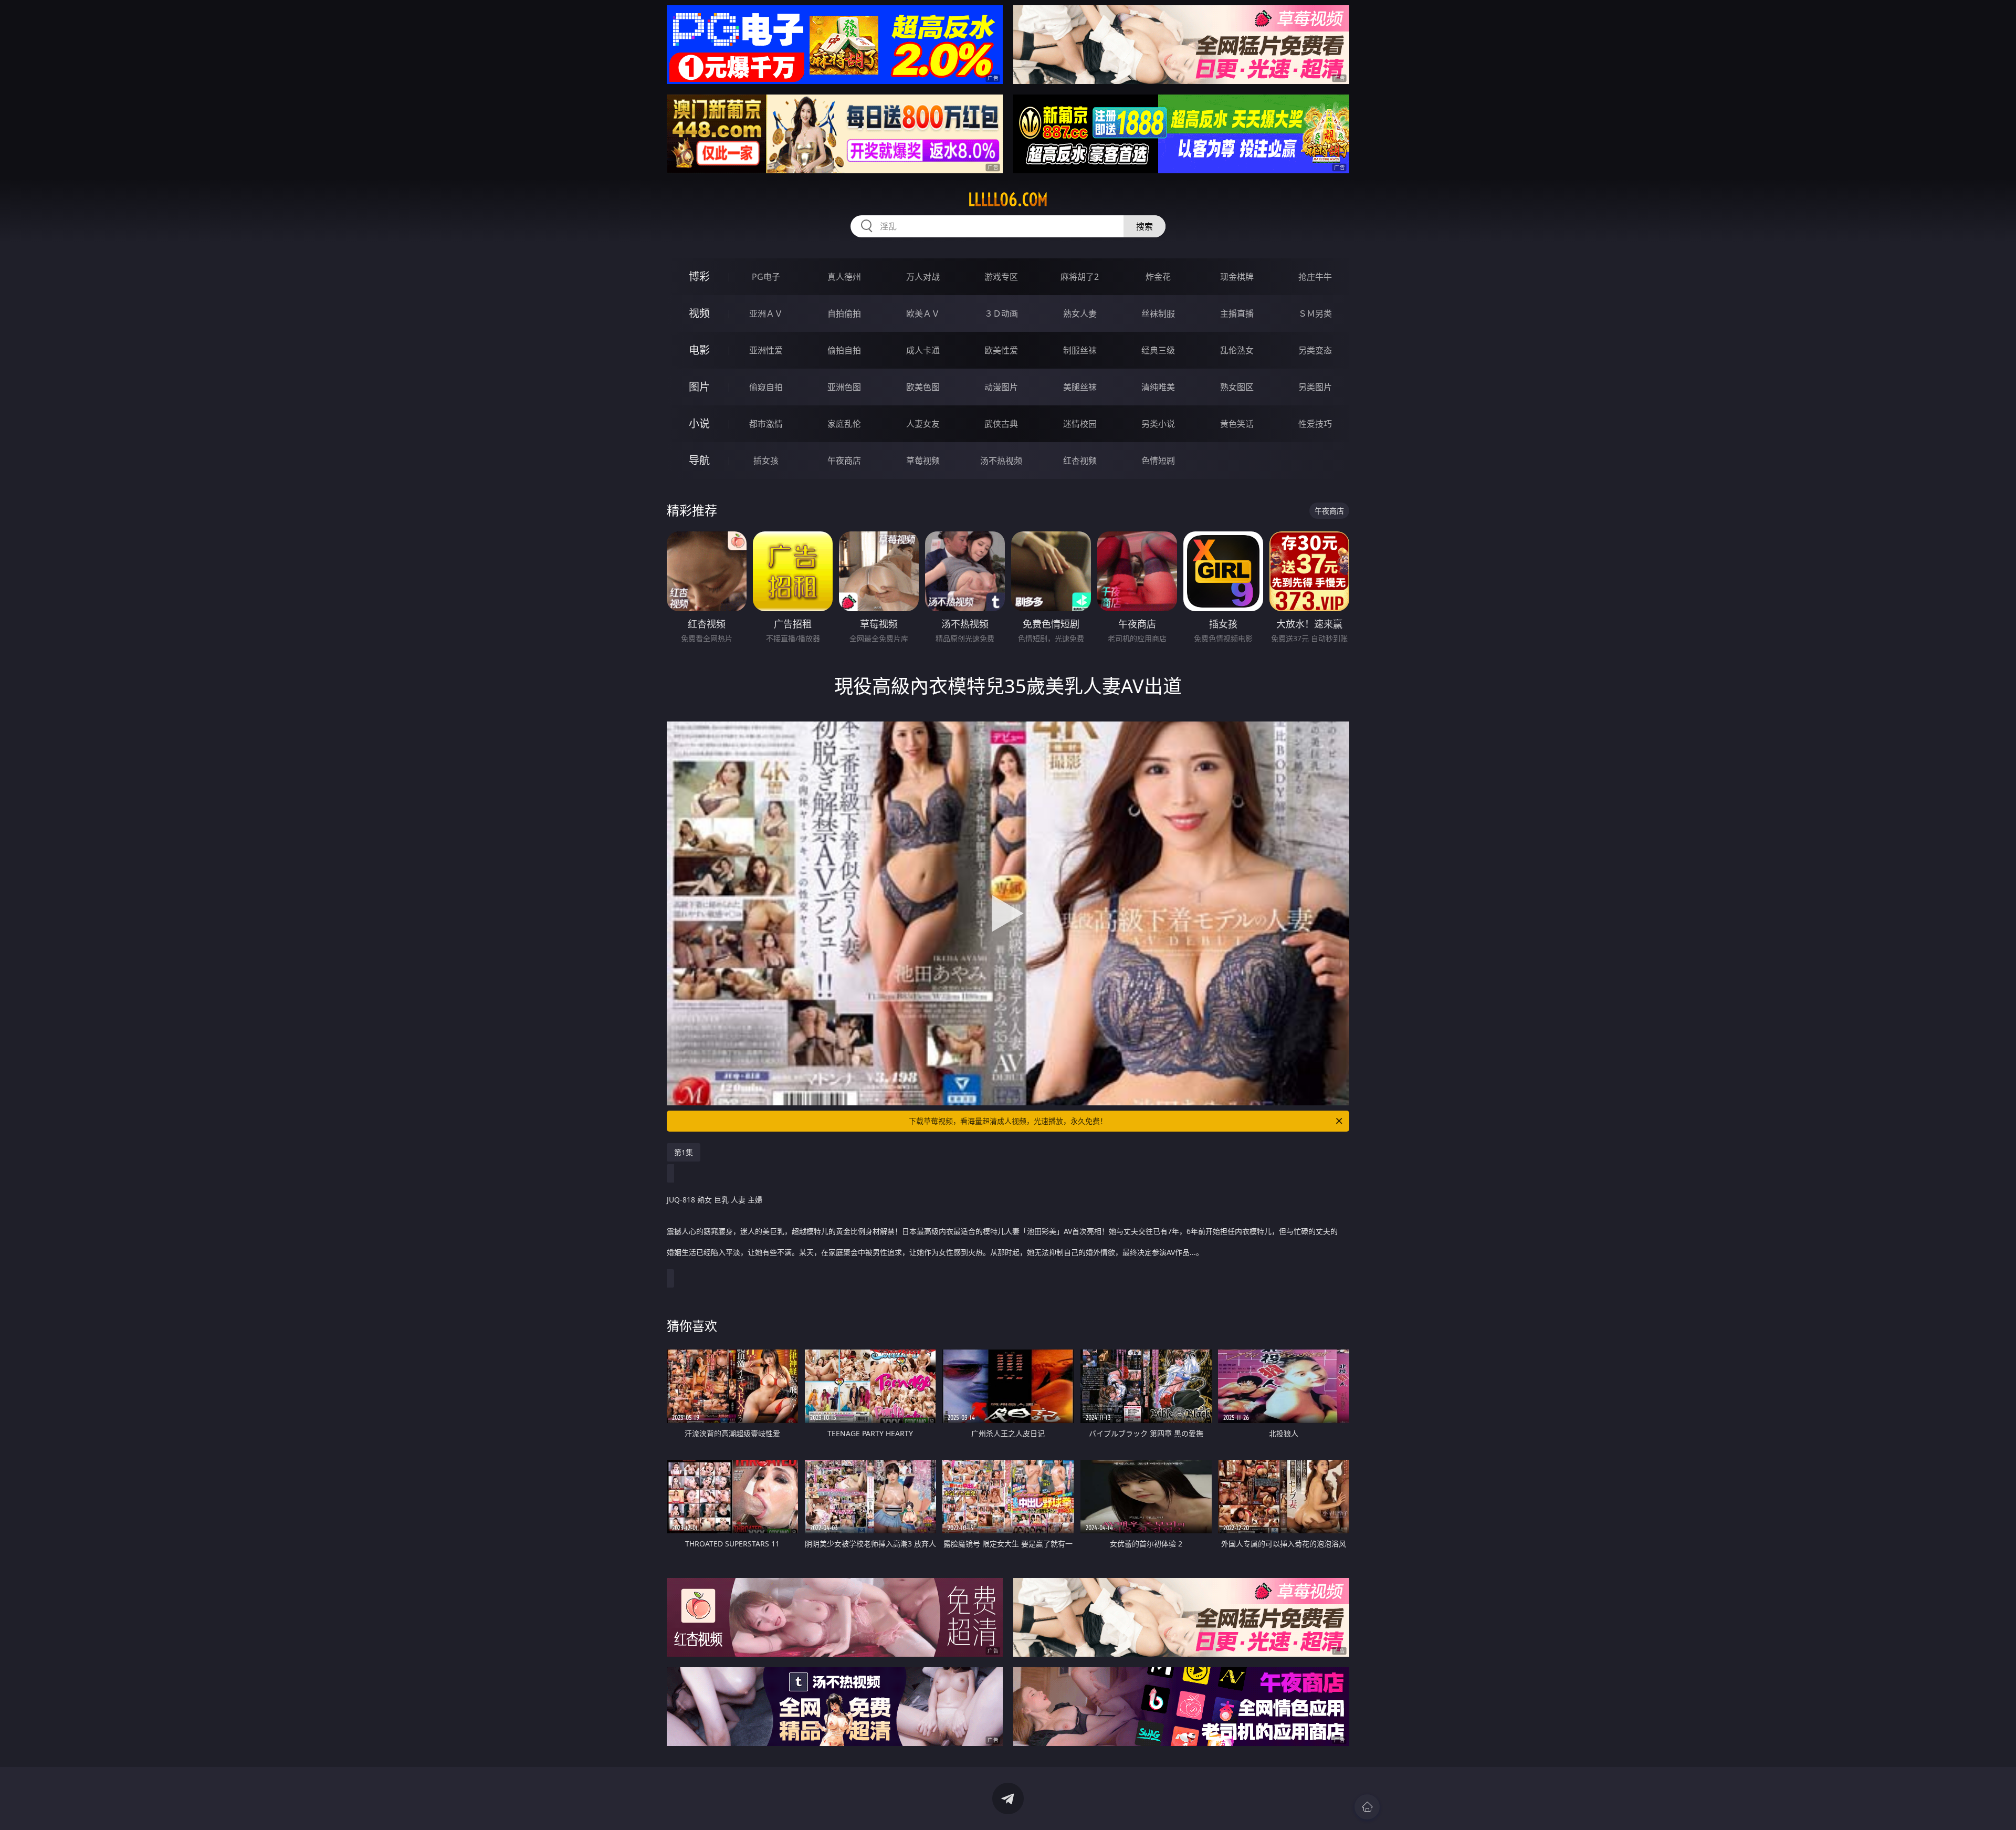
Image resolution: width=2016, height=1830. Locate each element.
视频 (699, 313)
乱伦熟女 (1237, 350)
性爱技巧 (1315, 424)
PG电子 (766, 277)
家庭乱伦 (844, 424)
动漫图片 (1001, 387)
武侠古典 (1001, 424)
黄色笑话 (1237, 424)
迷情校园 (1080, 424)
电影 (699, 350)
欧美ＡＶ (923, 313)
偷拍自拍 (844, 350)
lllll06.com (1008, 200)
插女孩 (766, 461)
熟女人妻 (1080, 313)
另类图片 (1315, 387)
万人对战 (923, 277)
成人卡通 (923, 350)
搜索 (1144, 226)
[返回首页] (1367, 1807)
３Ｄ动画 (1001, 313)
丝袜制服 (1158, 313)
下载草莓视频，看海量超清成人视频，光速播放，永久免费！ (1008, 1121)
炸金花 (1158, 277)
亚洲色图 (844, 387)
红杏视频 (1080, 461)
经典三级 (1158, 350)
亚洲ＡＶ (766, 313)
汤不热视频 (1001, 461)
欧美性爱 (1001, 350)
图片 (699, 387)
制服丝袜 (1080, 350)
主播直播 (1237, 313)
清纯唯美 (1158, 387)
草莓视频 (923, 461)
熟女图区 (1237, 387)
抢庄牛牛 (1315, 277)
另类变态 (1315, 350)
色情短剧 (1158, 461)
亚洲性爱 (766, 350)
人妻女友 (923, 424)
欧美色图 (923, 387)
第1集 (684, 1152)
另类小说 (1158, 424)
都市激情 (766, 424)
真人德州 (844, 277)
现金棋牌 (1237, 277)
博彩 (699, 276)
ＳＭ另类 (1315, 313)
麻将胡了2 (1080, 277)
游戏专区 (1001, 277)
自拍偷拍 (844, 313)
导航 (699, 460)
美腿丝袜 (1080, 387)
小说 (699, 423)
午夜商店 (844, 461)
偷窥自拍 (766, 387)
